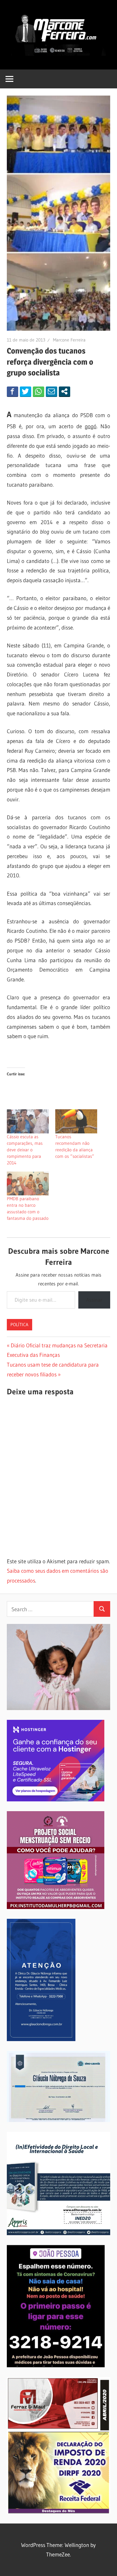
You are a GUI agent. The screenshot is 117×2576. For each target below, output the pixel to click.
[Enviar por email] (52, 391)
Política (19, 1325)
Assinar (94, 1300)
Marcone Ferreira (69, 340)
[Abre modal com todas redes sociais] (65, 391)
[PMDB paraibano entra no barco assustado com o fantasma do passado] (28, 1184)
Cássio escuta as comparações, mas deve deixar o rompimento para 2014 (25, 1150)
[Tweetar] (26, 391)
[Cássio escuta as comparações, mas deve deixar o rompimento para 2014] (28, 1121)
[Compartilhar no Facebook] (13, 391)
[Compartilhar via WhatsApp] (39, 391)
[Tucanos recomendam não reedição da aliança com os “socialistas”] (76, 1121)
